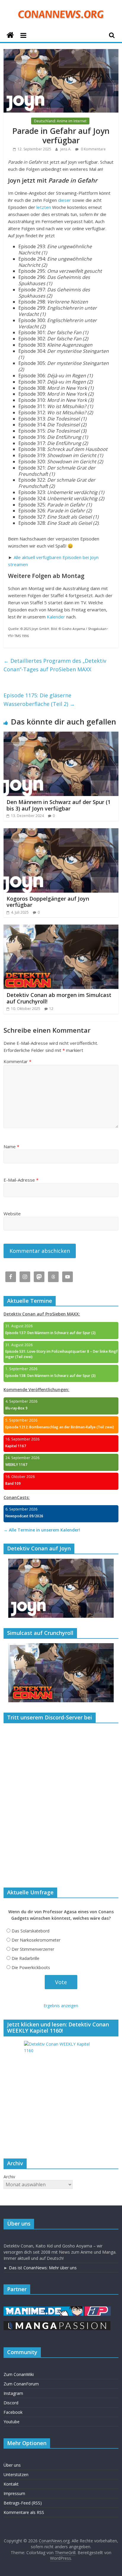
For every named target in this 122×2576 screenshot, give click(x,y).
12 (51, 1009)
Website (12, 1214)
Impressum (14, 2493)
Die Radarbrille (25, 1958)
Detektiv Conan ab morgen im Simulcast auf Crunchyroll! (59, 998)
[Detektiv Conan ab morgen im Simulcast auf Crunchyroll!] (61, 928)
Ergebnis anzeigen (61, 2006)
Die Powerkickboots (31, 1967)
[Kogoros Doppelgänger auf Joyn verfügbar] (61, 832)
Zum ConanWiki (19, 2374)
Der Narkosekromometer (36, 1940)
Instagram (13, 2393)
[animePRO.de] (98, 2309)
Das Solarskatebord (30, 1931)
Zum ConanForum (21, 2384)
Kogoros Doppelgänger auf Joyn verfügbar (48, 902)
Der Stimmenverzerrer (33, 1949)
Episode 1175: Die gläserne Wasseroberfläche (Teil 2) (39, 700)
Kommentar (17, 1061)
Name (11, 1146)
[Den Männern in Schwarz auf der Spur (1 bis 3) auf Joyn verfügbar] (61, 735)
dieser (65, 200)
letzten (44, 207)
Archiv (9, 2177)
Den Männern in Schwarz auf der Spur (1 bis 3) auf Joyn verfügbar (58, 805)
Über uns (12, 2465)
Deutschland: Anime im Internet (60, 121)
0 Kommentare (93, 149)
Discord (11, 2403)
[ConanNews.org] (10, 35)
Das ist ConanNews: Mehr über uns (43, 2268)
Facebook (13, 2412)
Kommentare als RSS (24, 2512)
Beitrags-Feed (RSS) (23, 2503)
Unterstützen (16, 2475)
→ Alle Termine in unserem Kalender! (42, 1530)
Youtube (12, 2422)
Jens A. (66, 149)
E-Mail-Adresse (21, 1180)
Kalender (56, 617)
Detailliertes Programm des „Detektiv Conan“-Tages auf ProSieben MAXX (55, 665)
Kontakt (11, 2484)
